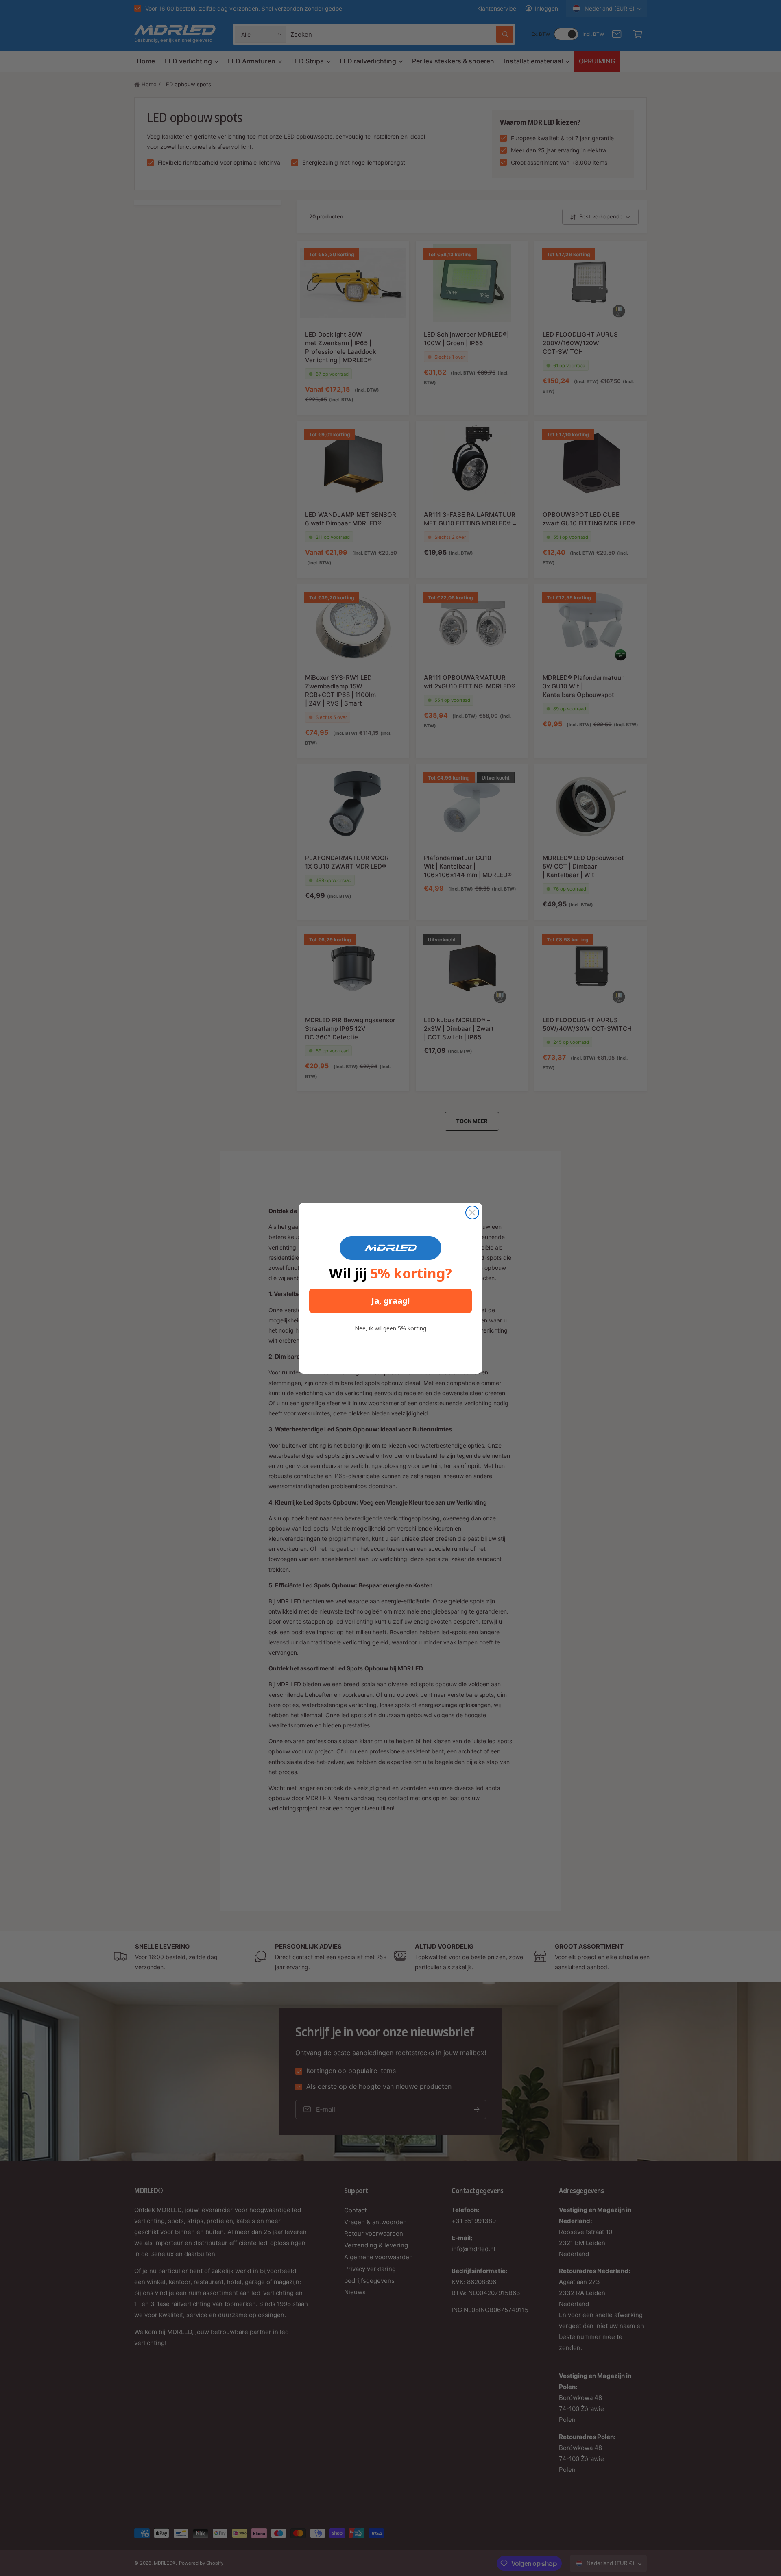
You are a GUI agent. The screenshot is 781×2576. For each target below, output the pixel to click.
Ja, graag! (390, 1301)
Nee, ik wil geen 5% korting (390, 1328)
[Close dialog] (472, 1213)
